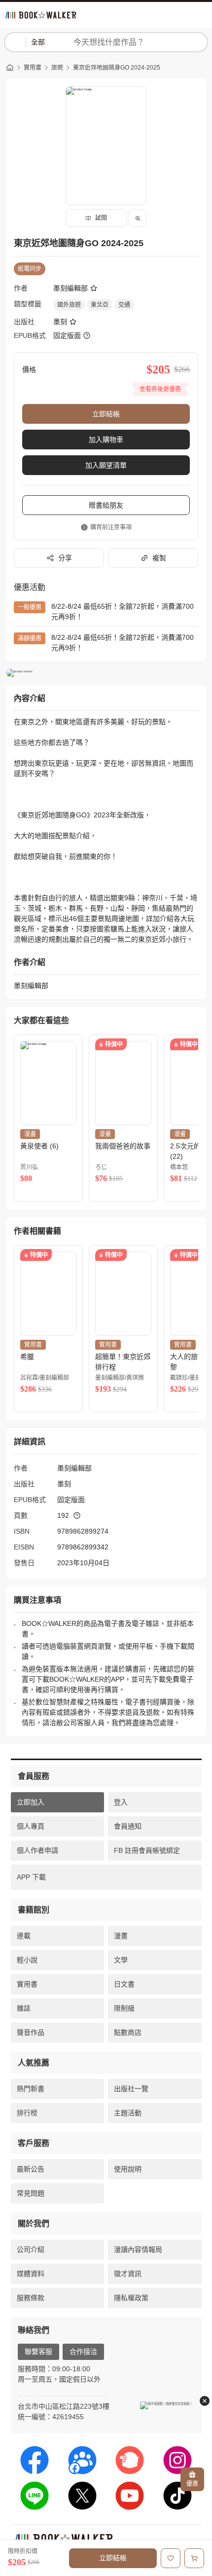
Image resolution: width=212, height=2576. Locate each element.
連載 (24, 1936)
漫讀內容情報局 (138, 2249)
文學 (121, 1960)
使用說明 (128, 2169)
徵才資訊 (128, 2274)
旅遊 (57, 68)
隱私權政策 (131, 2298)
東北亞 (100, 305)
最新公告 (31, 2169)
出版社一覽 (131, 2089)
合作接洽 (83, 2352)
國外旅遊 (69, 305)
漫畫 (121, 1936)
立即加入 (31, 1802)
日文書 (124, 1984)
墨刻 (60, 322)
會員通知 (128, 1826)
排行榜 (27, 2113)
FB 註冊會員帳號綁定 (147, 1850)
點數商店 (128, 2032)
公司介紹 (31, 2249)
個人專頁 (31, 1826)
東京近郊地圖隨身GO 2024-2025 (117, 68)
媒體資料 (31, 2274)
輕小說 (27, 1960)
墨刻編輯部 (71, 288)
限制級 (124, 2008)
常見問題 (31, 2193)
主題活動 (128, 2113)
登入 (121, 1802)
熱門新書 (31, 2089)
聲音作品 (31, 2032)
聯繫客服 (38, 2352)
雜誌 (24, 2008)
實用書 (33, 68)
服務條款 (31, 2298)
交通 (124, 305)
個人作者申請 (37, 1850)
